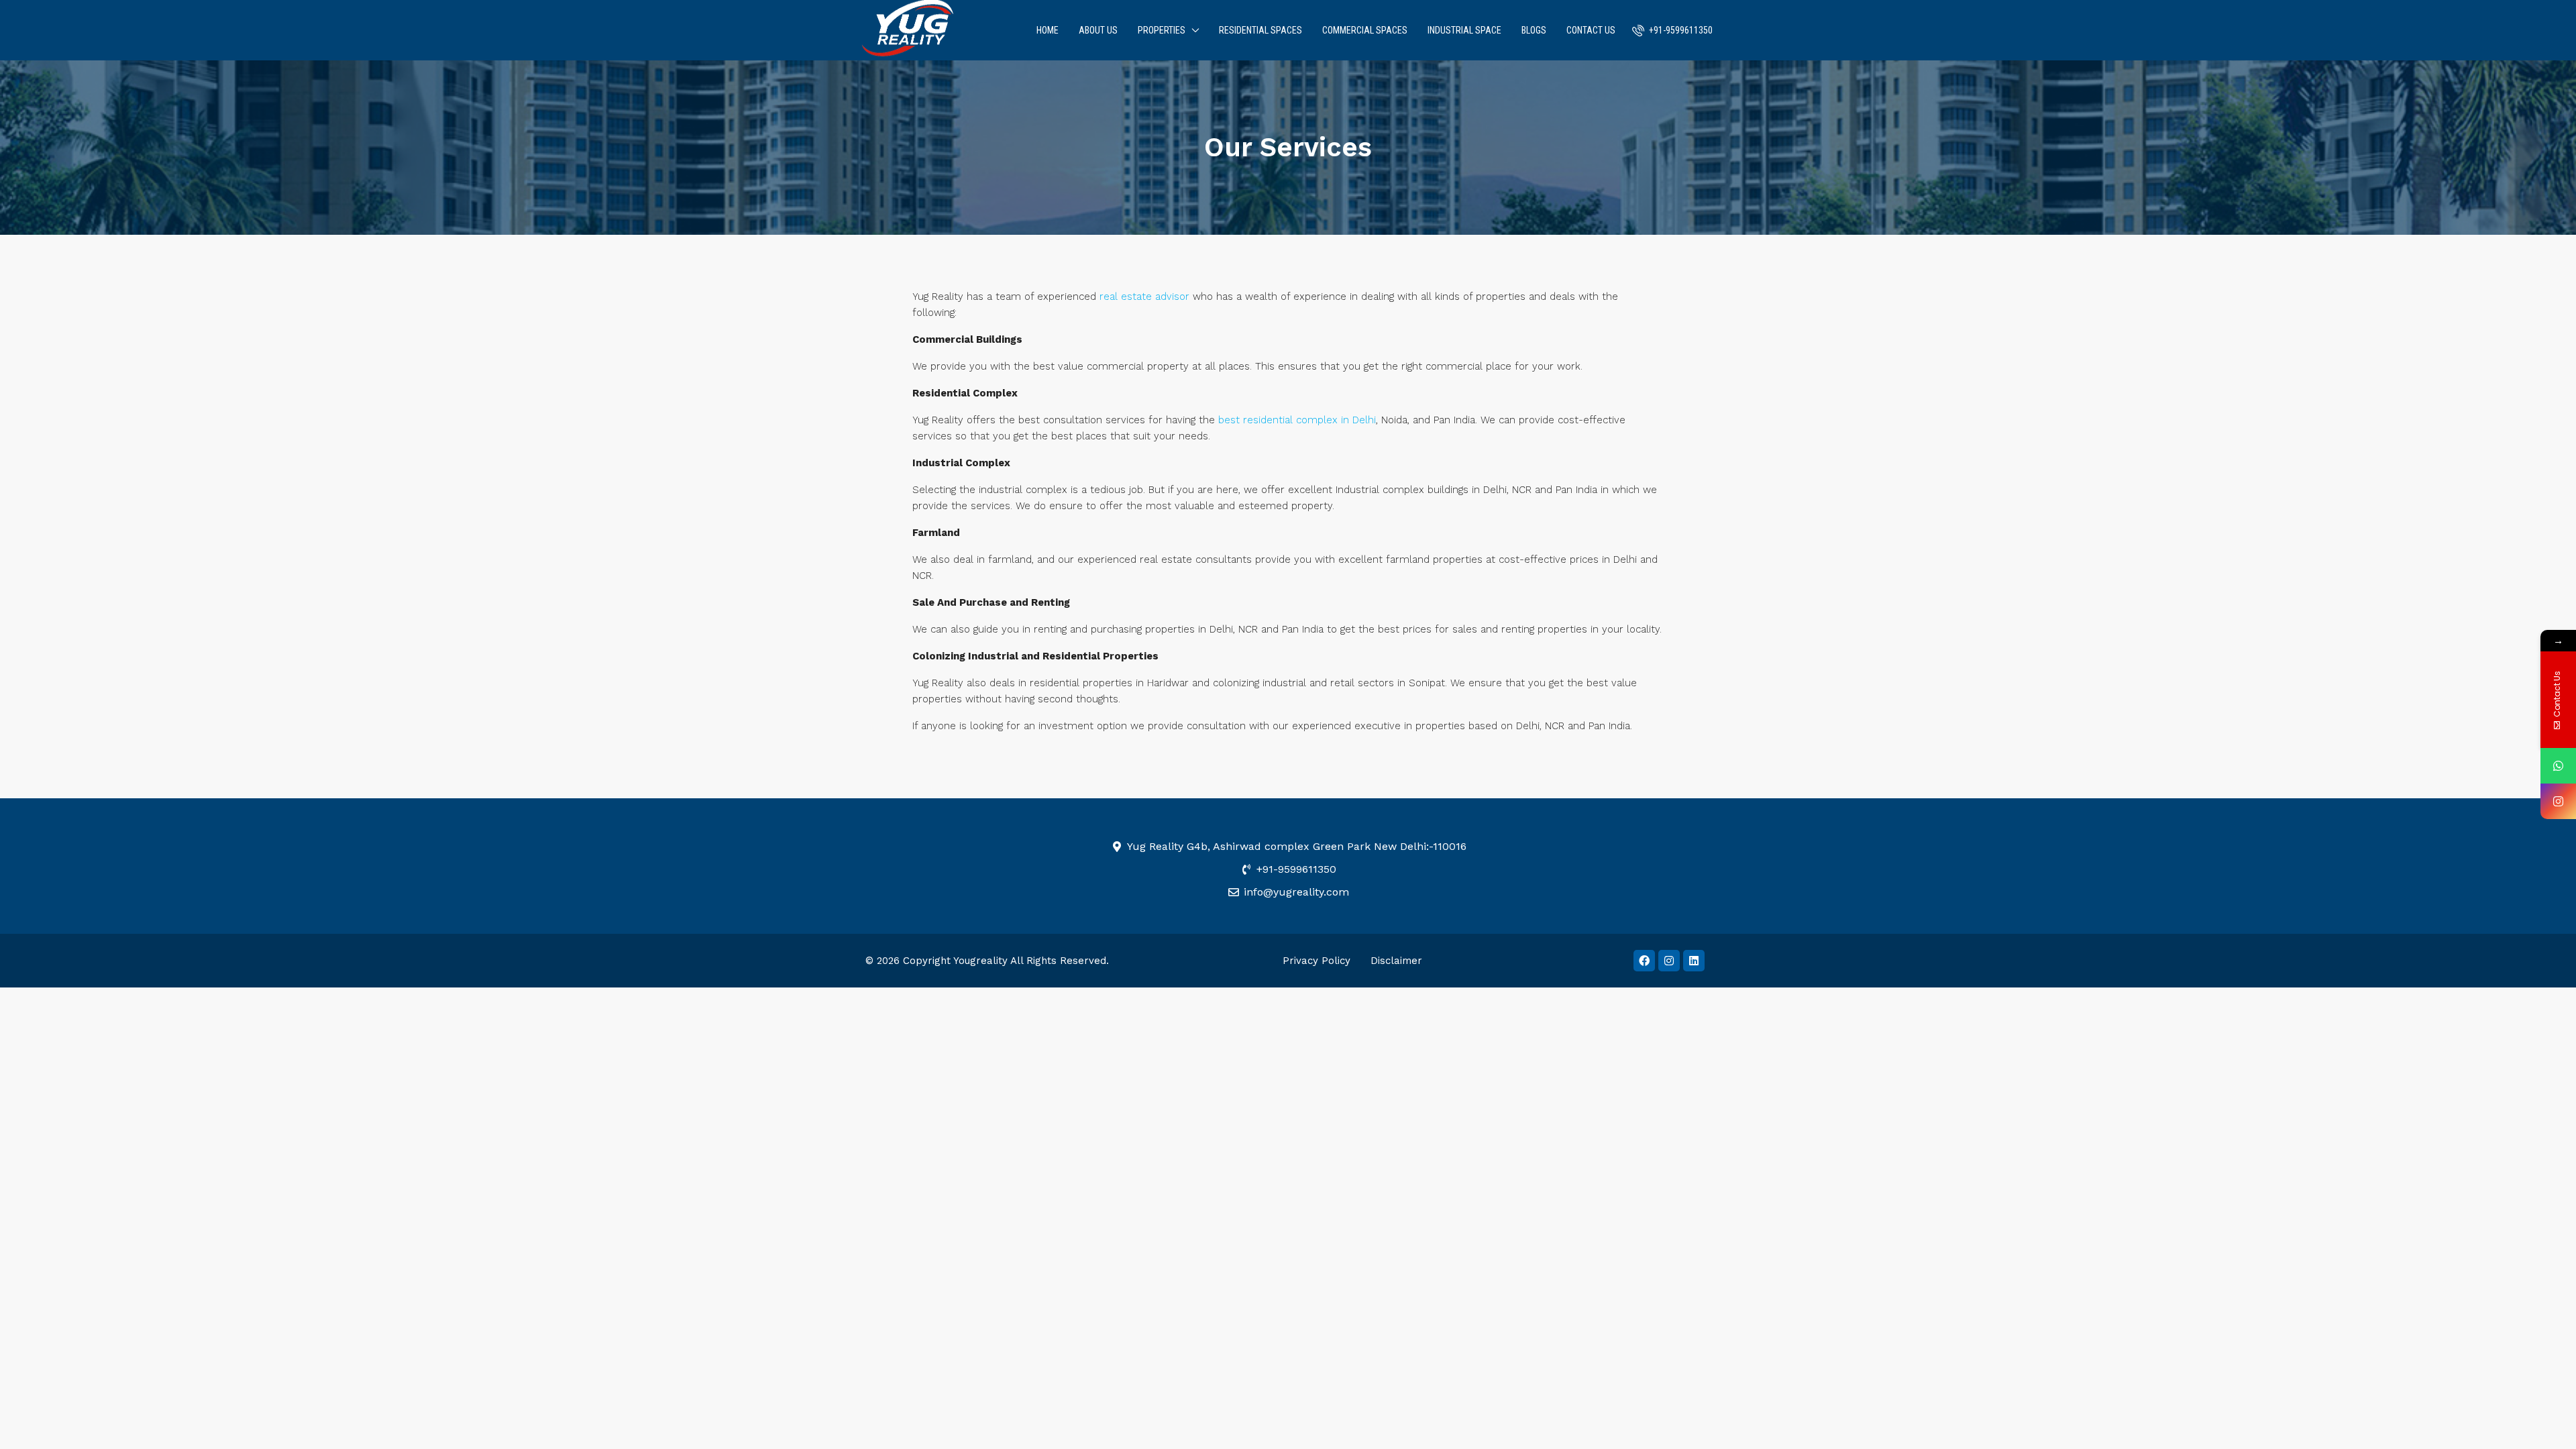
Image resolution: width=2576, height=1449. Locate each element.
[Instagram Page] (2558, 801)
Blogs (1534, 30)
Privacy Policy (1317, 961)
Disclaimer (1396, 961)
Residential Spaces (1260, 30)
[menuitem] (1672, 30)
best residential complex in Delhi (1297, 420)
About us (1098, 30)
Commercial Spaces (1365, 30)
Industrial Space (1464, 30)
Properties (1162, 30)
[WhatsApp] (2558, 766)
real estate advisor (1144, 297)
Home (1048, 30)
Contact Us (1591, 30)
